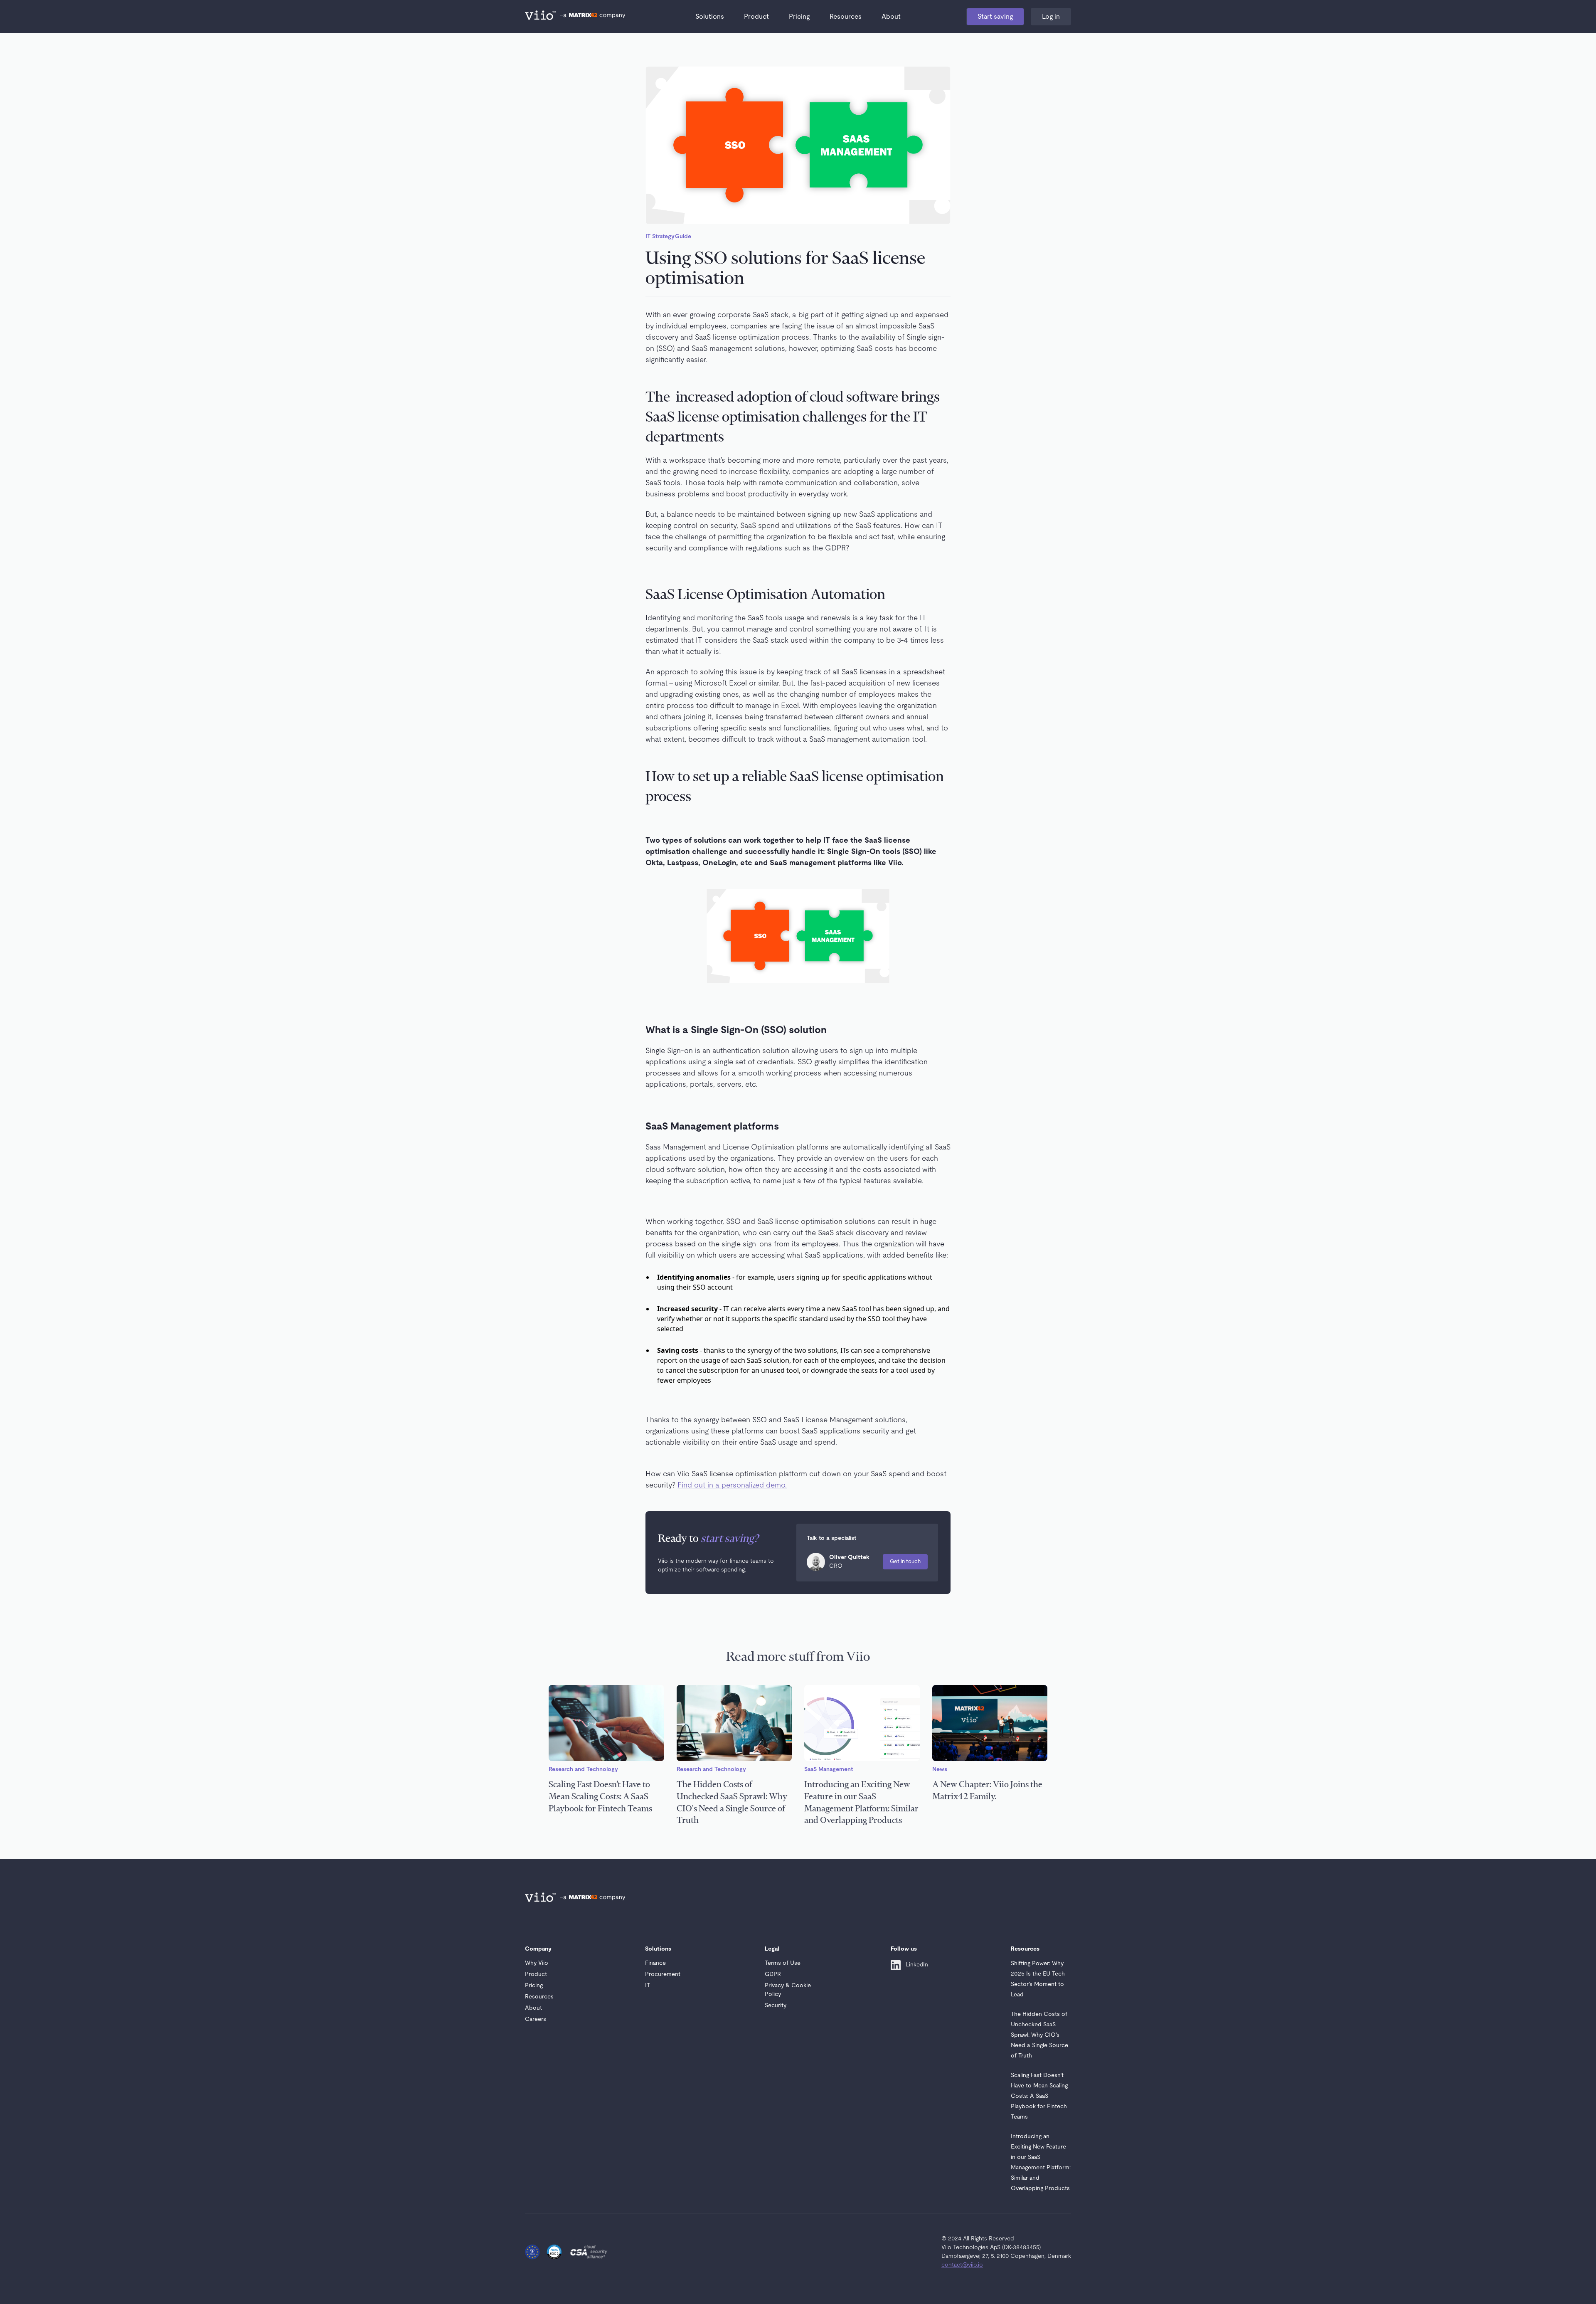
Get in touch (905, 1562)
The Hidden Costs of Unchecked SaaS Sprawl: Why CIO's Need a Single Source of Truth (1039, 2035)
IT (648, 1986)
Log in (1051, 17)
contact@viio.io (962, 2265)
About (891, 17)
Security (776, 2006)
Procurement (663, 1974)
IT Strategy (660, 237)
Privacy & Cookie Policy (788, 1990)
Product (756, 17)
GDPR (773, 1974)
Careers (536, 2019)
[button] (710, 17)
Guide (683, 237)
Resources (846, 17)
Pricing (799, 17)
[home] (542, 17)
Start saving (995, 17)
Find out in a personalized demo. (732, 1485)
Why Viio (537, 1963)
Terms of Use (783, 1963)
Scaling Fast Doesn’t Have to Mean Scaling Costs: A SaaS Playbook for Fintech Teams (1039, 2096)
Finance (655, 1963)
